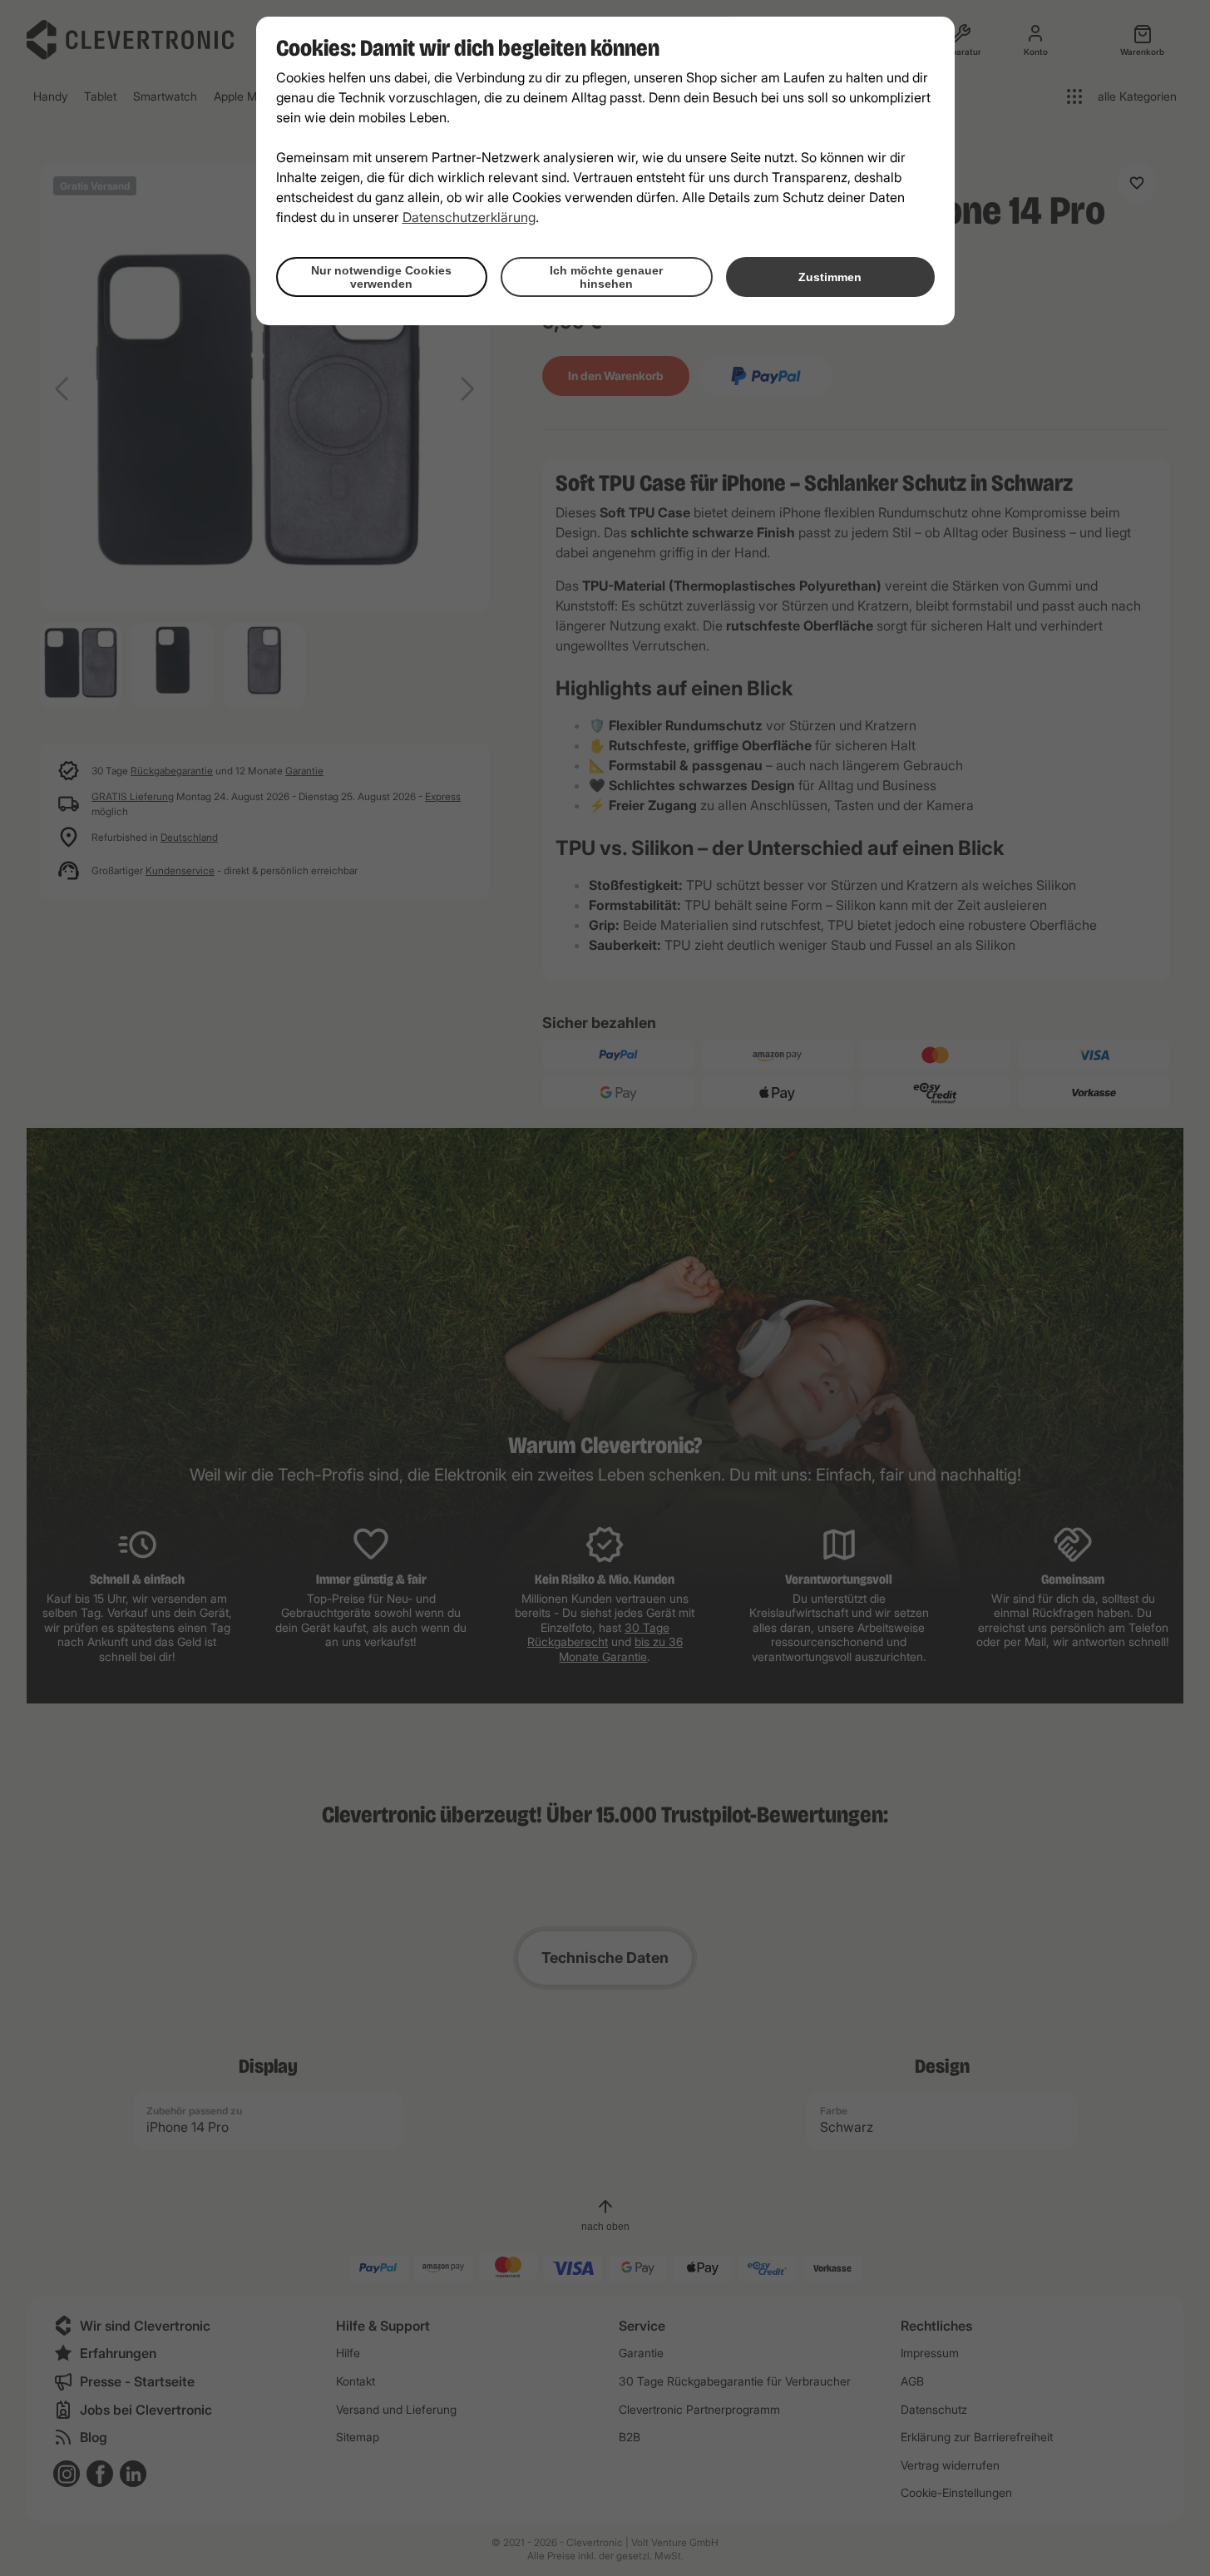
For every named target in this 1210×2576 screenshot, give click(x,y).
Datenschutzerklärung (469, 217)
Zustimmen (830, 277)
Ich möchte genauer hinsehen (606, 277)
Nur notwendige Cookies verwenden (381, 277)
